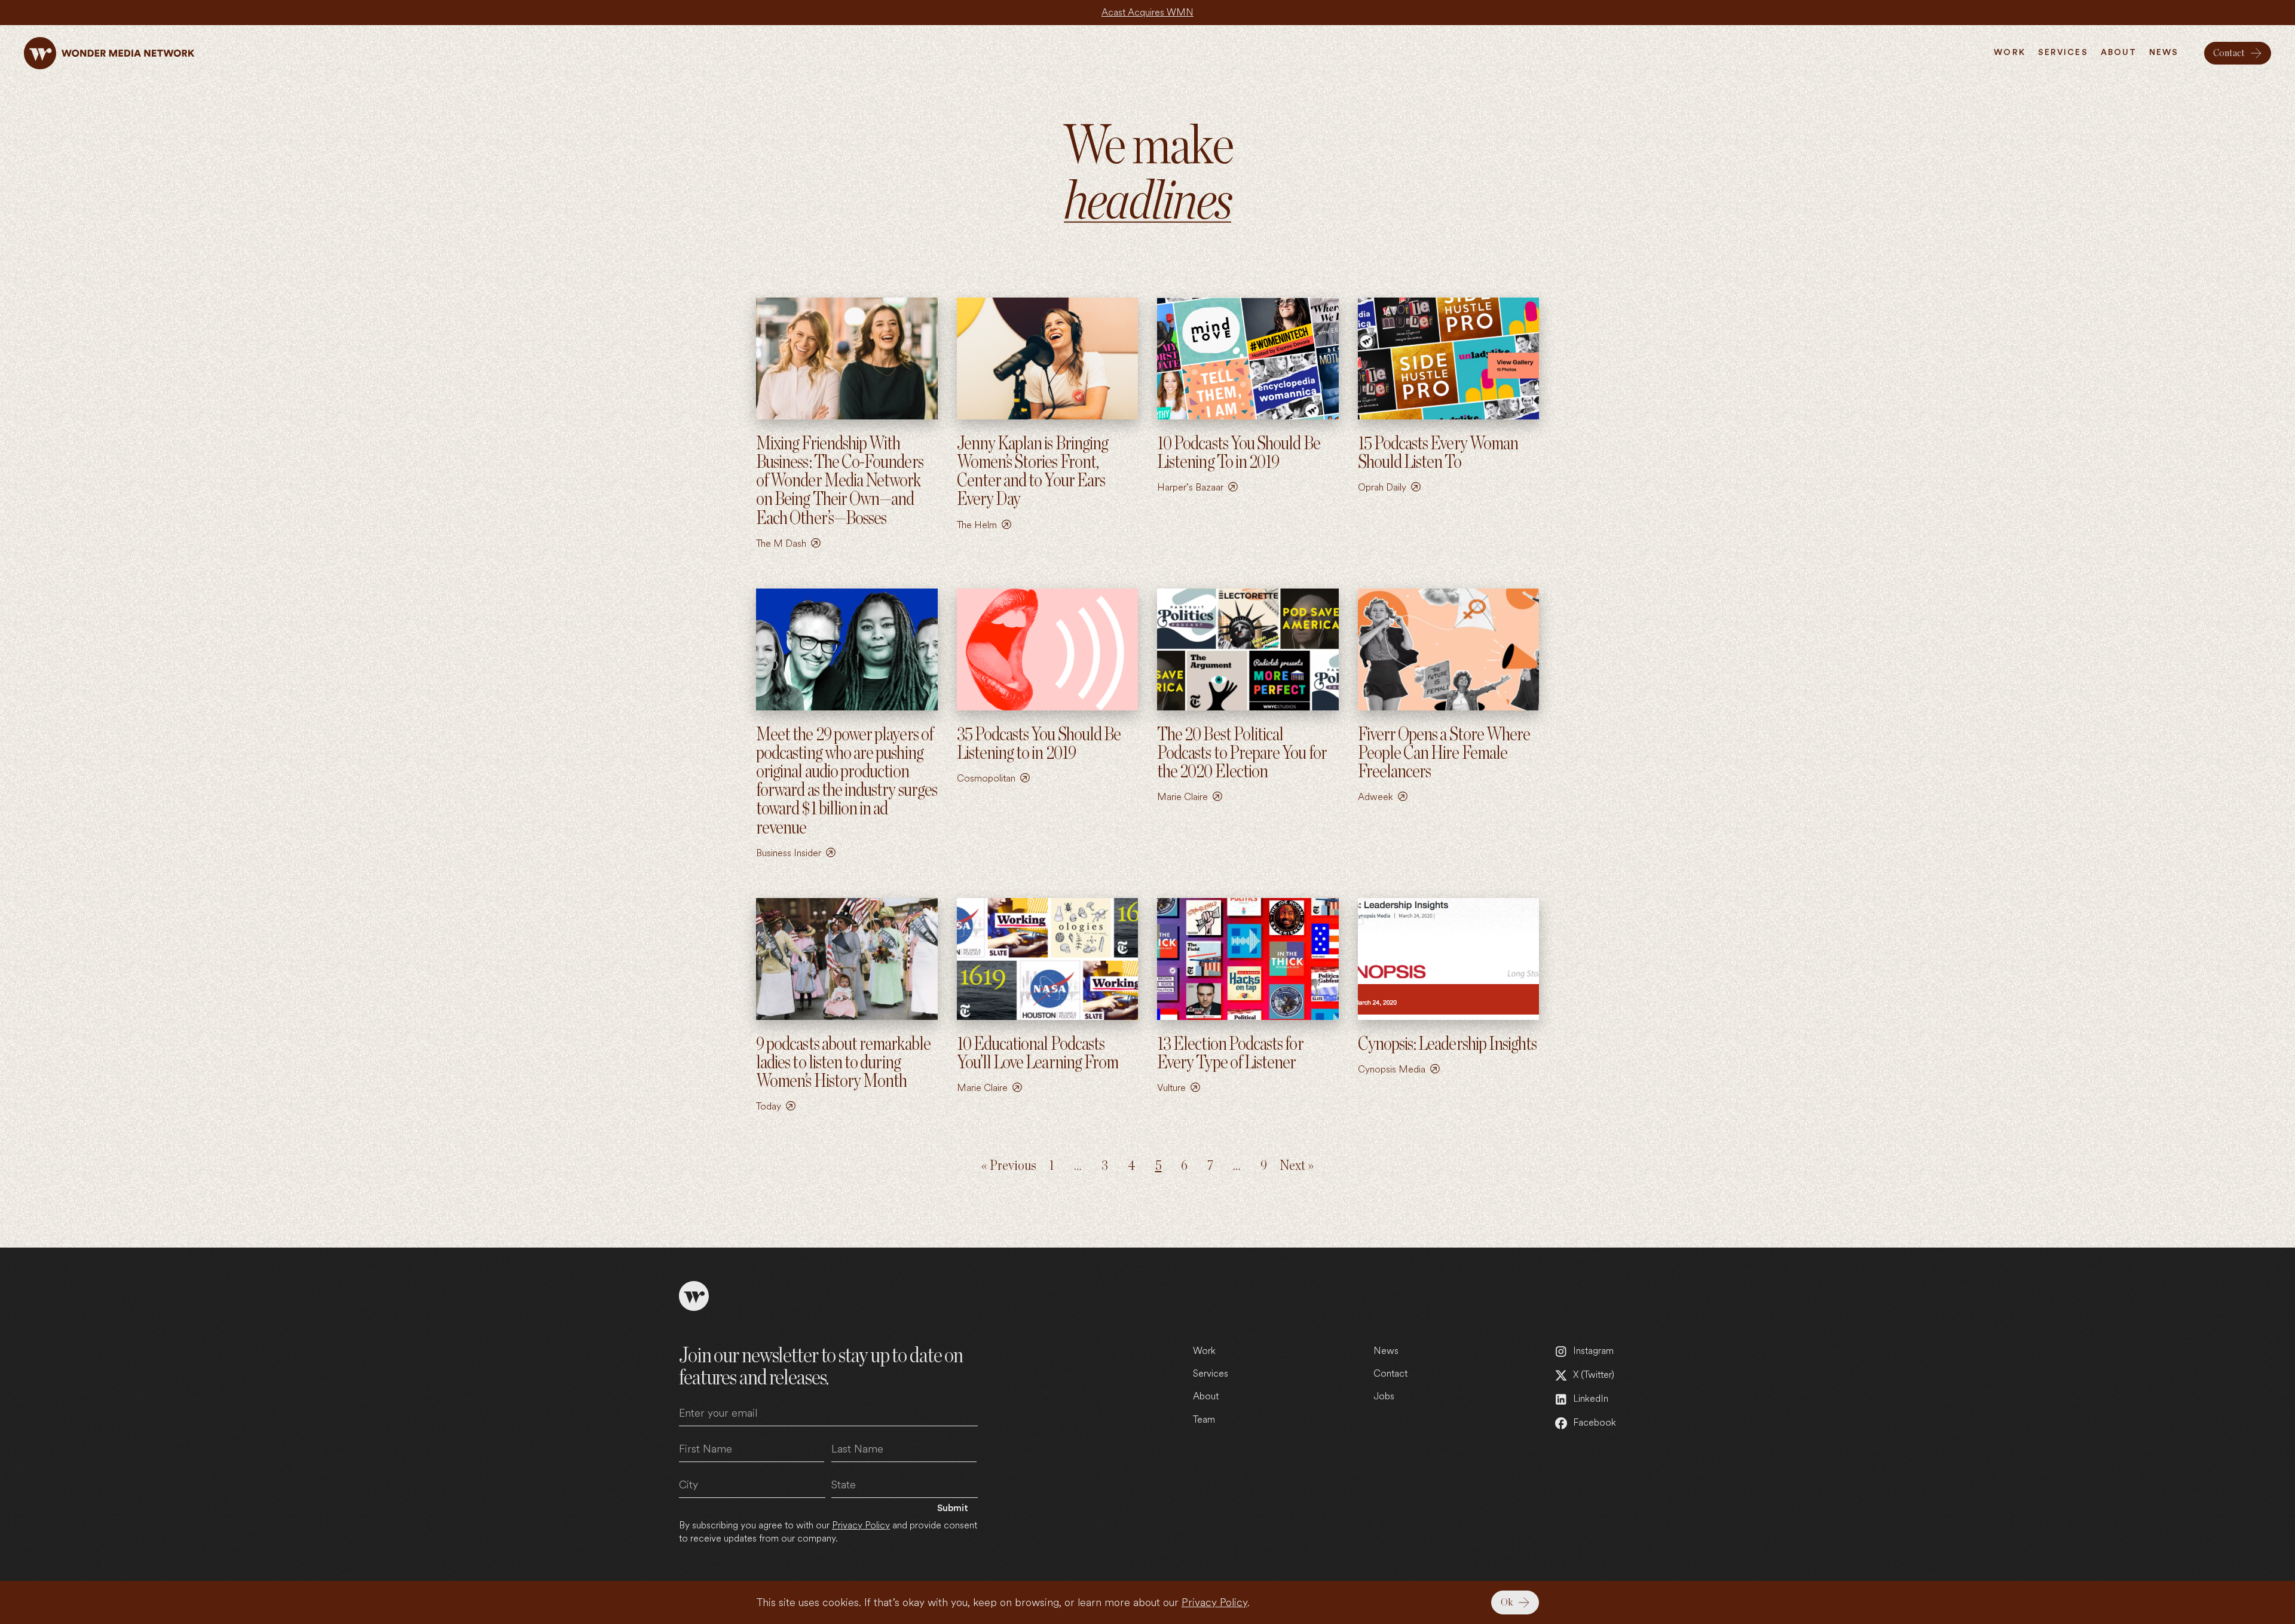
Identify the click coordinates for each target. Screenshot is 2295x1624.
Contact (1390, 1373)
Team (1204, 1419)
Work (1204, 1351)
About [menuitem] (2119, 53)
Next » (1297, 1166)
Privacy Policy (1214, 1602)
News (1386, 1351)
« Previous (1009, 1166)
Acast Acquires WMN (1147, 12)
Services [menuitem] (2063, 53)
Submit (953, 1508)
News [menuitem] (2164, 53)
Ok (1507, 1602)
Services (1211, 1373)
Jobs (1384, 1396)
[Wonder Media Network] (109, 53)
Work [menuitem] (2009, 53)
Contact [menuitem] (2229, 53)
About (1206, 1396)
